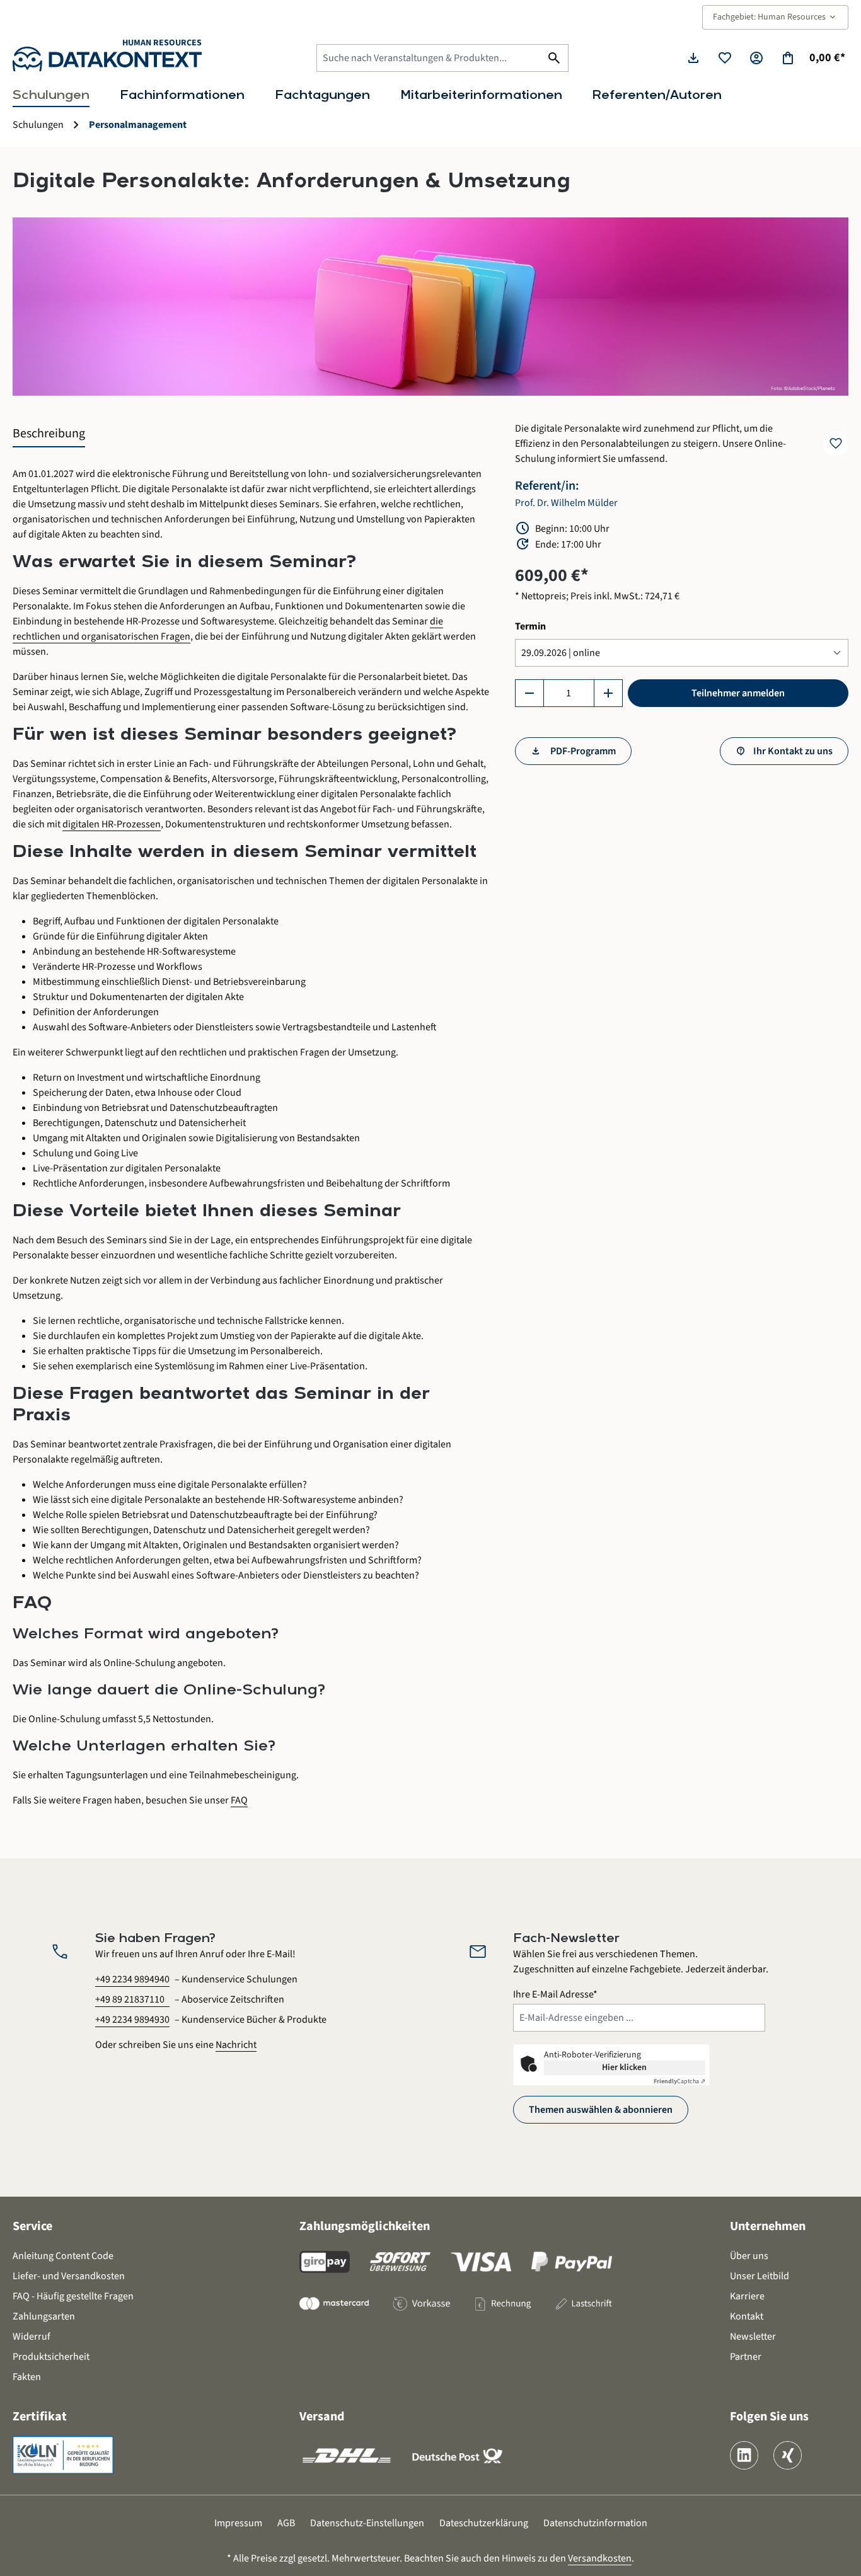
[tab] (49, 434)
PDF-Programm (582, 751)
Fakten (27, 2377)
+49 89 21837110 (130, 1999)
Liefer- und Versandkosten (69, 2276)
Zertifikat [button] (40, 2417)
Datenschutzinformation (595, 2523)
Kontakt (747, 2316)
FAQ (239, 1800)
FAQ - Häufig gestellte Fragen (73, 2296)
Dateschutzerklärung (484, 2523)
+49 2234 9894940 (132, 1979)
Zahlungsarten (44, 2316)
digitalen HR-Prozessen (112, 824)
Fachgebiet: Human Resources (775, 17)
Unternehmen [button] (768, 2226)
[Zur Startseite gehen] (107, 59)
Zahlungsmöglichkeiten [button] (365, 2226)
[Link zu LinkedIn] (744, 2455)
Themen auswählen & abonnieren (601, 2110)
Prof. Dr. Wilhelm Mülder (566, 503)
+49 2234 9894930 (132, 2020)
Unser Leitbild (760, 2276)
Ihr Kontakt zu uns (793, 751)
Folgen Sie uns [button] (769, 2417)
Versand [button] (322, 2417)
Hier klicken (624, 2067)
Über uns (749, 2256)
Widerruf (32, 2337)
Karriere (747, 2296)
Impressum (238, 2523)
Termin (530, 626)
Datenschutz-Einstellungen (367, 2523)
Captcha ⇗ (679, 2081)
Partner (746, 2357)
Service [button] (32, 2226)
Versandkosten (600, 2558)
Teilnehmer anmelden (738, 693)
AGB (286, 2523)
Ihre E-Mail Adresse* (555, 1994)
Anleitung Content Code (63, 2256)
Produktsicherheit (51, 2357)
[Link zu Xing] (788, 2455)
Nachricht (236, 2045)
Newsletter (753, 2337)
